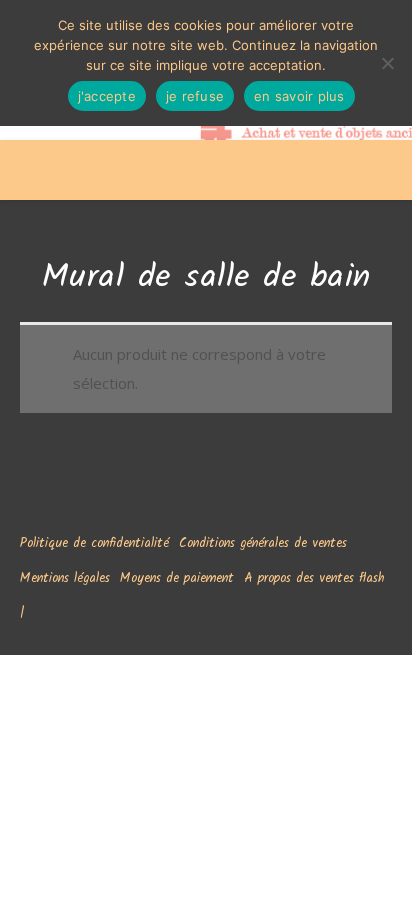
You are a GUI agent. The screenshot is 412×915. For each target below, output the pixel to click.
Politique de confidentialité (94, 543)
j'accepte (107, 96)
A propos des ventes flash (314, 578)
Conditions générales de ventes (263, 543)
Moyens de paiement (177, 578)
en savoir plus (299, 96)
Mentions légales (65, 578)
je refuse (195, 96)
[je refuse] (387, 63)
